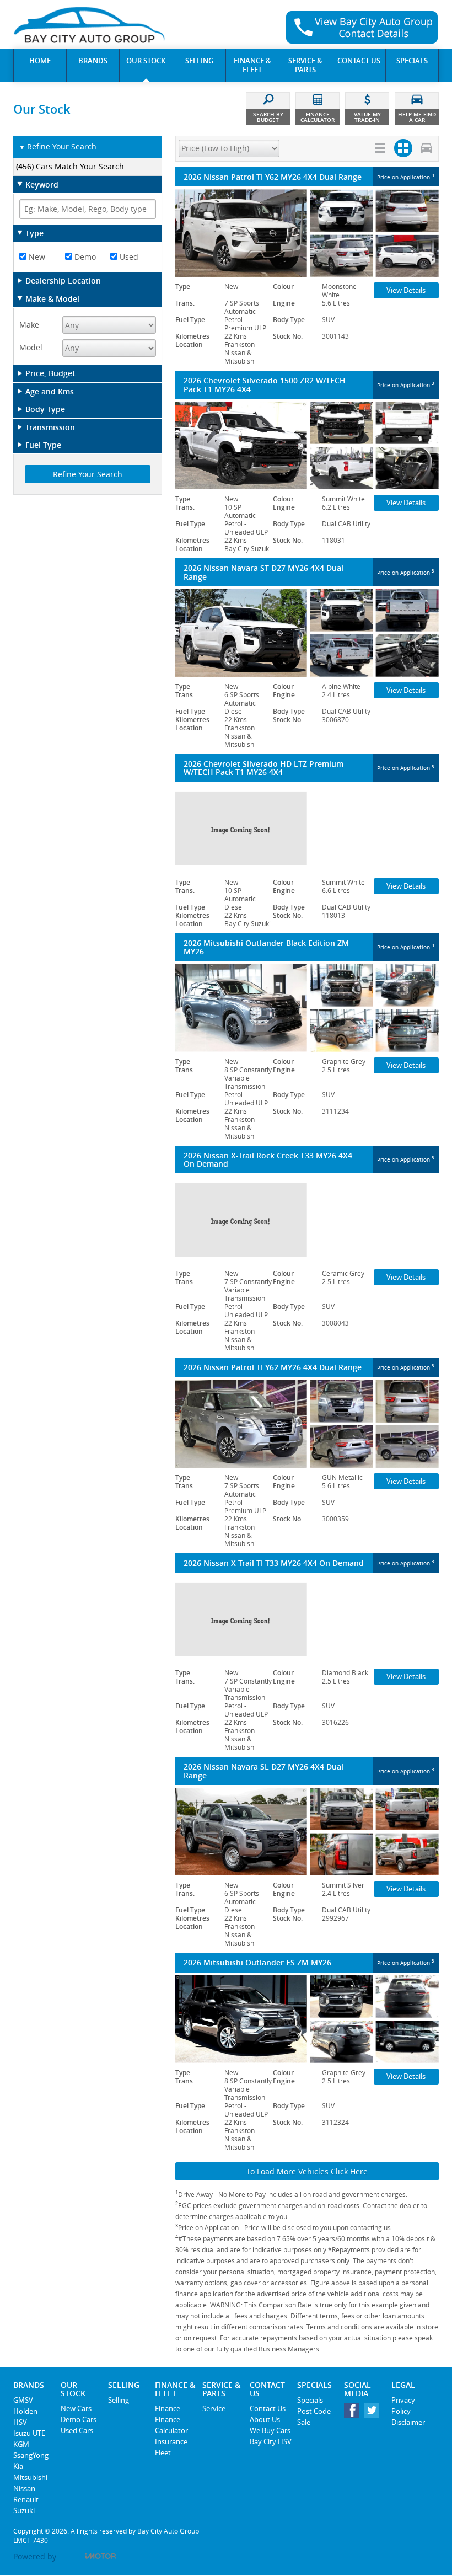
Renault (26, 2499)
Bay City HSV (271, 2441)
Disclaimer (408, 2422)
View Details (406, 290)
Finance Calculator (171, 2425)
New (36, 257)
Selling (119, 2400)
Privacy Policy (403, 2406)
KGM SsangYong (31, 2450)
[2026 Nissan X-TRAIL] (307, 1220)
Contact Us (268, 2408)
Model (31, 347)
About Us (265, 2419)
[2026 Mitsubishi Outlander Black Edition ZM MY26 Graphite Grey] (307, 1008)
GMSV (23, 2400)
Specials (310, 2400)
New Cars (76, 2408)
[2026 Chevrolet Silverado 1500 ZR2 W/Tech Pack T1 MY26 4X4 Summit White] (307, 445)
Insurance (171, 2441)
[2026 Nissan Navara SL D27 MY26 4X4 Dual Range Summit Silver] (307, 1832)
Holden (25, 2411)
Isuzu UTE (29, 2433)
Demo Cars (79, 2419)
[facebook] (354, 2413)
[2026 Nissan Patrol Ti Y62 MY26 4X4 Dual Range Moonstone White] (307, 233)
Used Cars (77, 2430)
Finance (168, 2408)
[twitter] (375, 2413)
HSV (20, 2422)
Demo (84, 257)
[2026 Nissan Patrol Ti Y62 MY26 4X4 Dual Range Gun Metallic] (307, 1424)
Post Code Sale (314, 2417)
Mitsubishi (30, 2477)
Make (29, 325)
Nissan (24, 2488)
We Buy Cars (270, 2430)
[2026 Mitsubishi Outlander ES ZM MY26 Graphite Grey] (307, 2019)
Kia (18, 2466)
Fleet (163, 2452)
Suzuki (24, 2510)
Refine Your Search (58, 146)
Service (214, 2408)
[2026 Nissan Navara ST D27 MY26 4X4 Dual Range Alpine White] (307, 633)
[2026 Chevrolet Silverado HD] (307, 829)
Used (128, 257)
